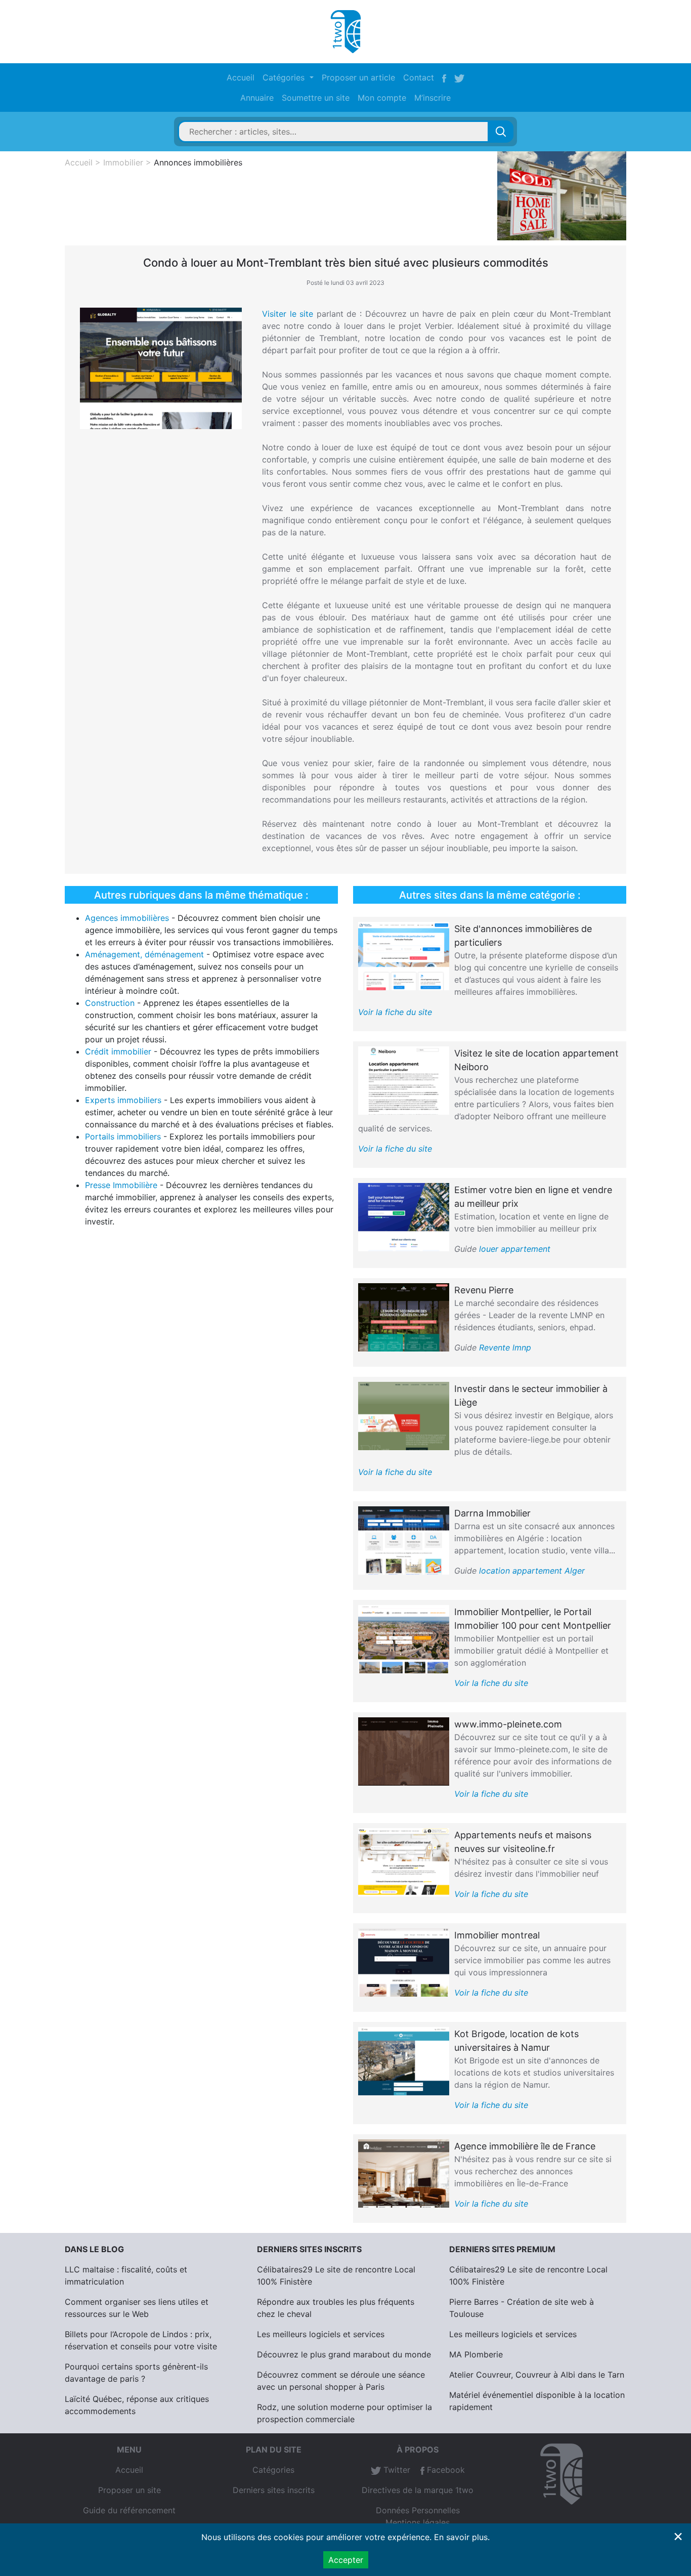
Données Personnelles (418, 2510)
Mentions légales (418, 2522)
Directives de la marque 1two (418, 2490)
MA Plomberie (476, 2354)
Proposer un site (129, 2490)
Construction (110, 1003)
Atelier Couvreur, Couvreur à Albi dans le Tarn (537, 2375)
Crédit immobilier (118, 1051)
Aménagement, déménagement (144, 954)
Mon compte (382, 98)
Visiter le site (288, 314)
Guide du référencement (129, 2510)
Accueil (241, 77)
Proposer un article (358, 77)
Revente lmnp (505, 1347)
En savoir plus (461, 2537)
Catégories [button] (285, 77)
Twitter (396, 2470)
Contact (419, 77)
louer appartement (515, 1249)
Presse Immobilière (121, 1185)
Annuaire (257, 98)
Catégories (273, 2470)
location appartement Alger (532, 1571)
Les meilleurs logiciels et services (321, 2334)
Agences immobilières (127, 918)
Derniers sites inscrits (274, 2490)
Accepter (346, 2560)
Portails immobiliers (123, 1136)
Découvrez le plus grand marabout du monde (344, 2354)
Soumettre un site (316, 98)
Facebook (445, 2470)
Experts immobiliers (123, 1100)
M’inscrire (433, 98)
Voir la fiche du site (395, 1012)
